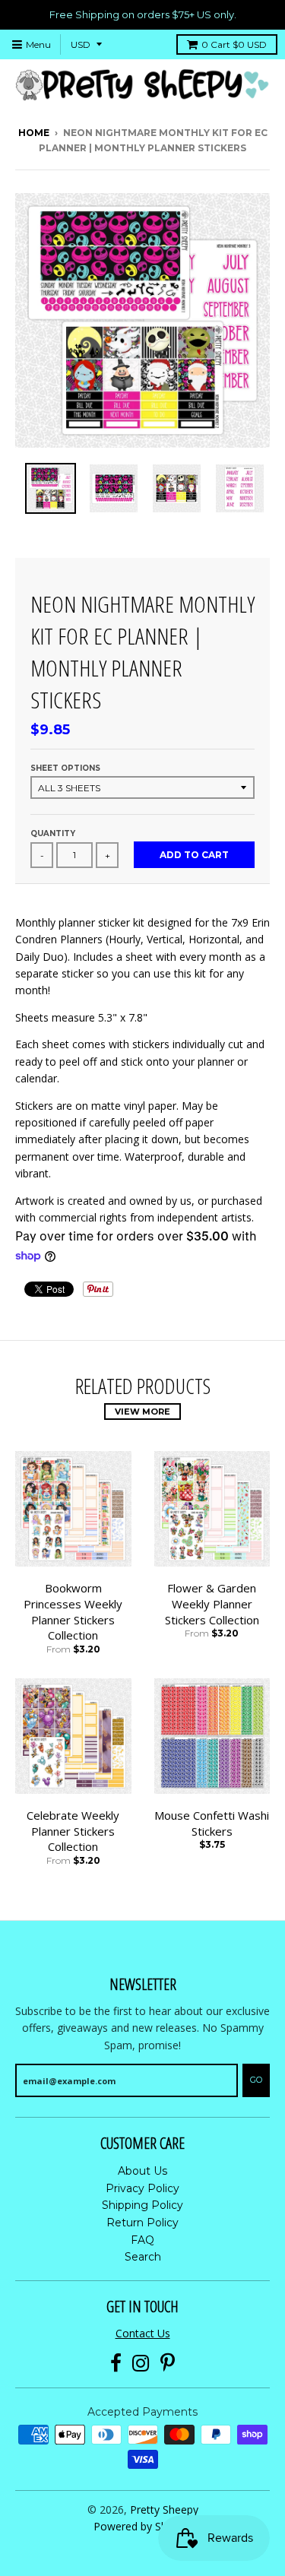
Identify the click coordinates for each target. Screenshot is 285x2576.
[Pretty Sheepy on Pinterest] (168, 2364)
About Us (142, 2171)
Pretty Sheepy (164, 2509)
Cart (234, 44)
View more (142, 1412)
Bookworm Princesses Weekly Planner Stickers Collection (73, 1611)
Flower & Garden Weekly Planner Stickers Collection (212, 1604)
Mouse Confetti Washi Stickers (212, 1823)
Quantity (53, 833)
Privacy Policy (142, 2188)
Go (256, 2080)
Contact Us (143, 2333)
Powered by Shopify (142, 2526)
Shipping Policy (142, 2205)
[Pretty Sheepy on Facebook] (116, 2364)
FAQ (142, 2240)
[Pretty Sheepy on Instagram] (141, 2364)
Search (143, 2257)
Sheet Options (65, 768)
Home (34, 133)
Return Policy (142, 2223)
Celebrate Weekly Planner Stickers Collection (73, 1831)
